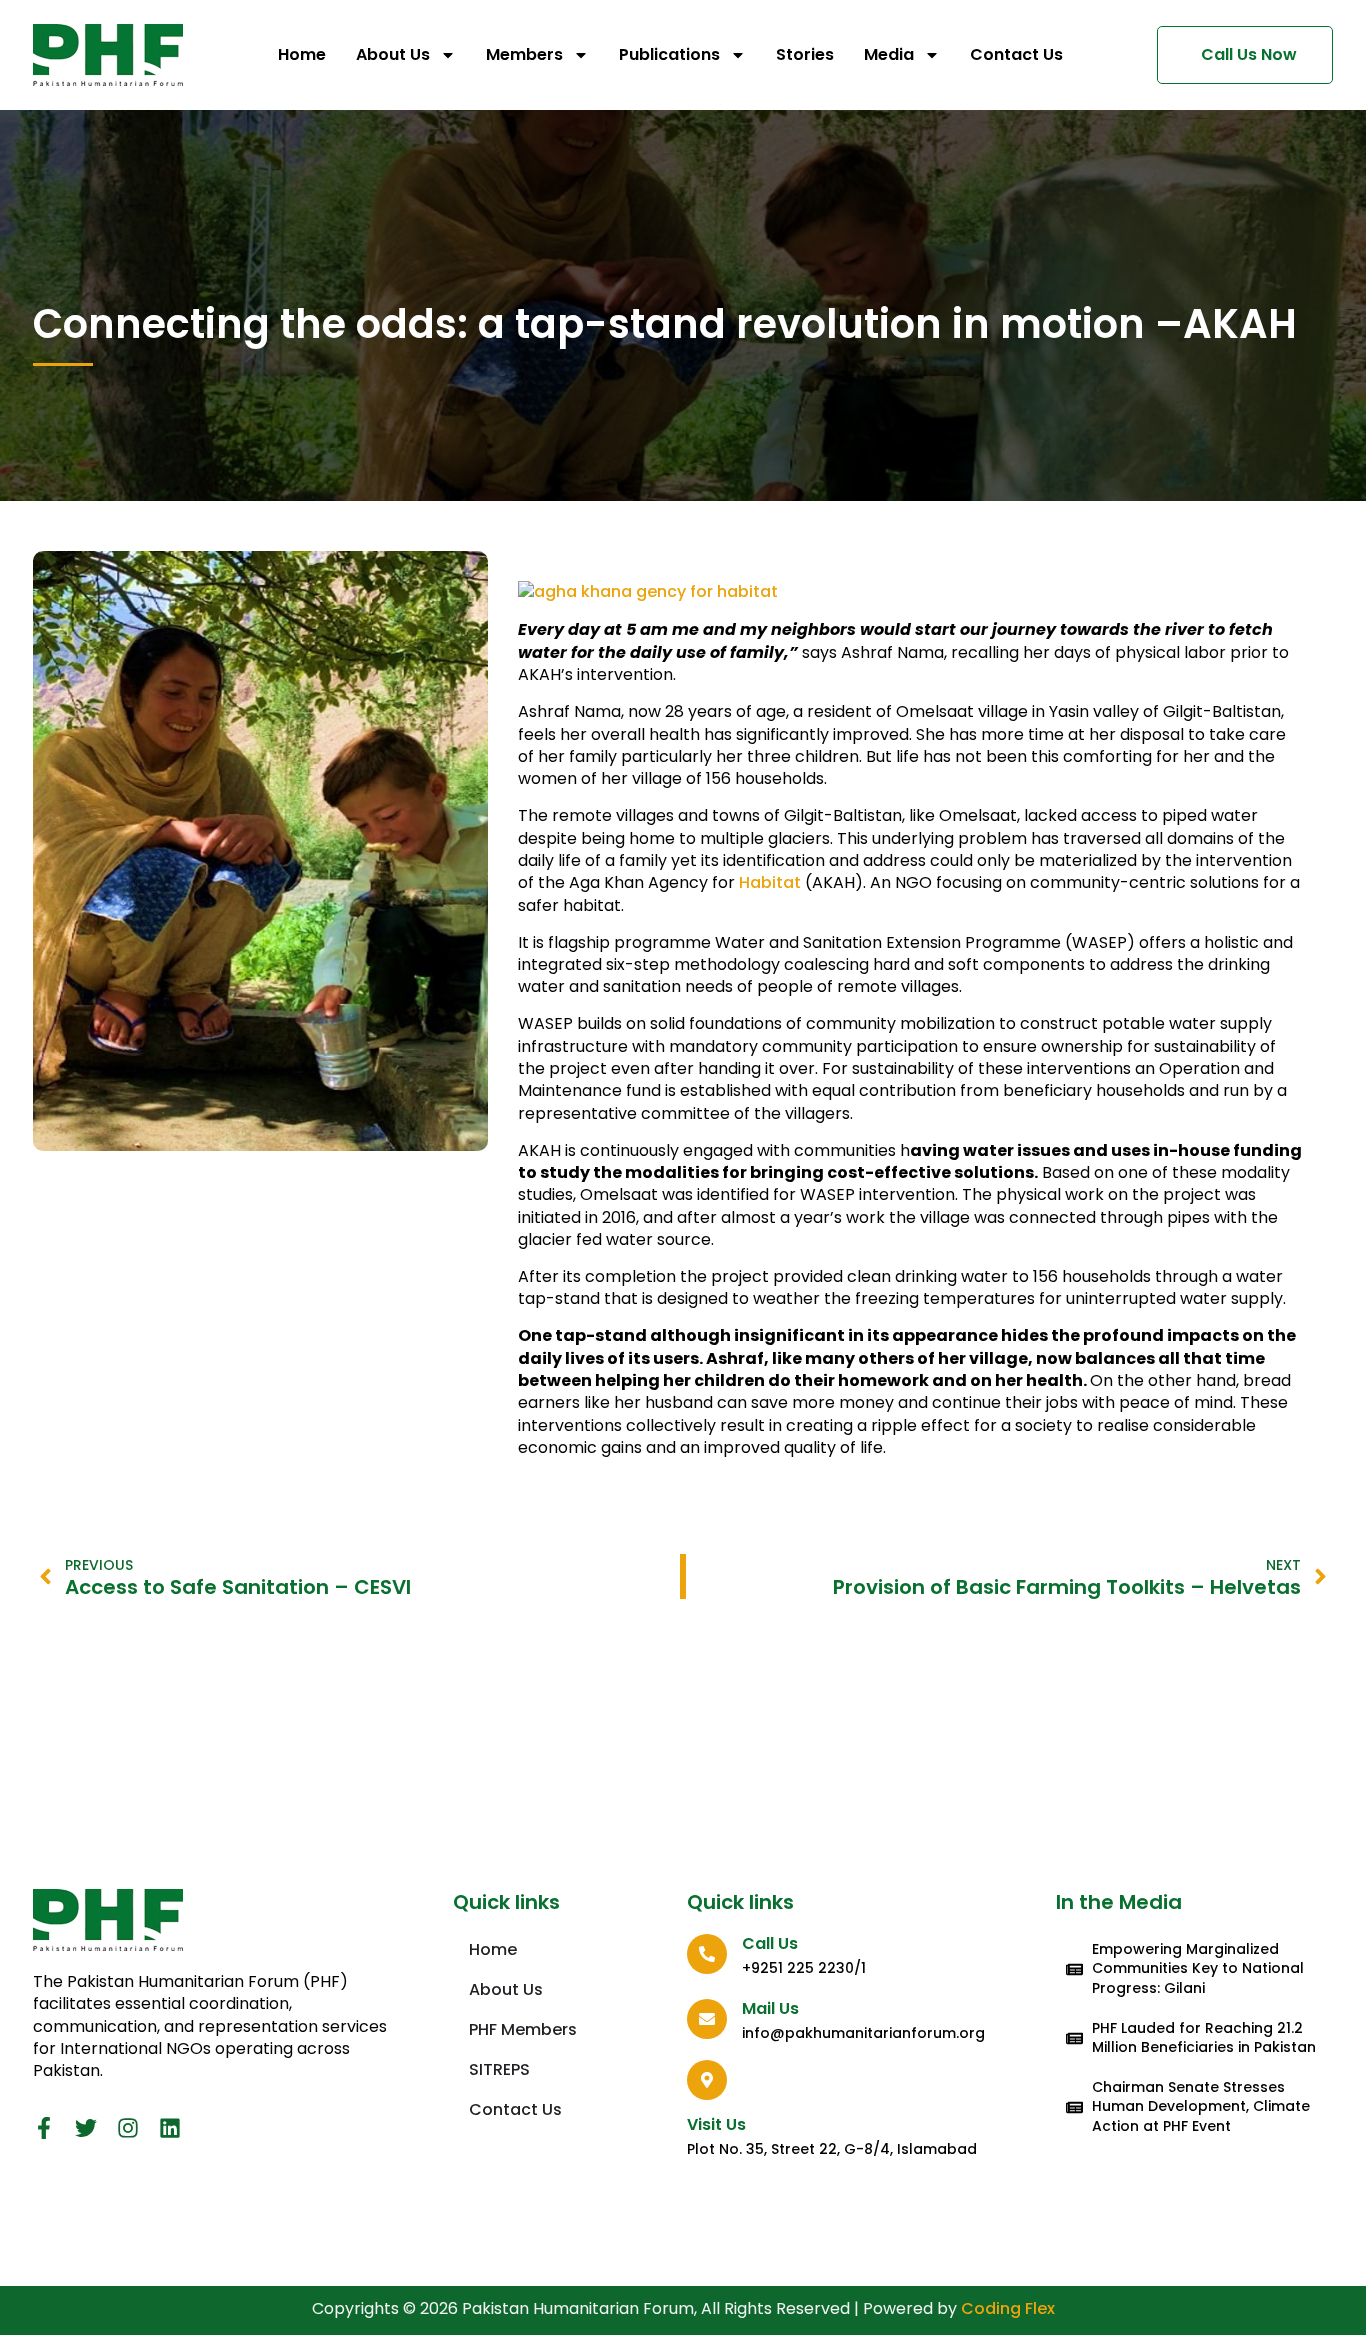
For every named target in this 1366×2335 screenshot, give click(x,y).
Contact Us (1016, 54)
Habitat (770, 882)
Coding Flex (1008, 2308)
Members (524, 54)
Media (889, 54)
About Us (393, 54)
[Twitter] (86, 2128)
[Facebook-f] (44, 2128)
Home (302, 54)
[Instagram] (128, 2128)
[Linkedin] (170, 2128)
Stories (805, 54)
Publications (669, 54)
